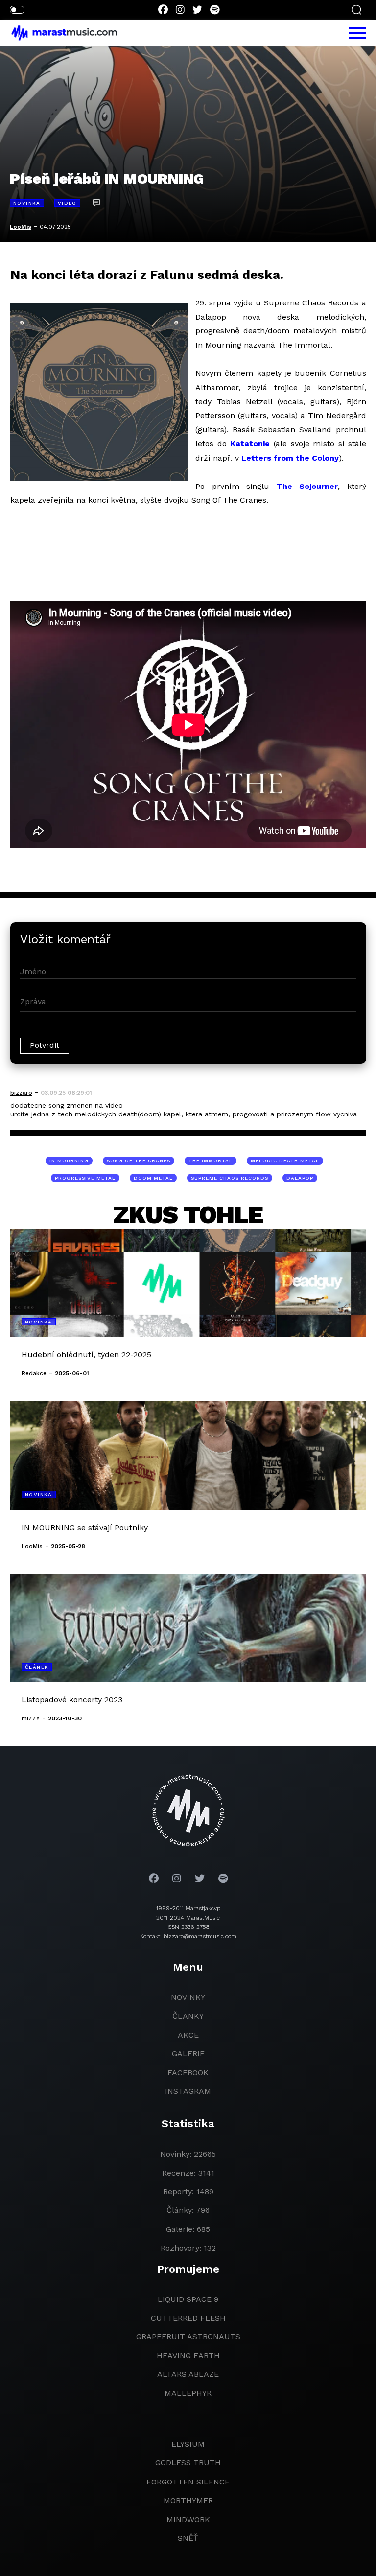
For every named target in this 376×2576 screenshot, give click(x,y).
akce (188, 2035)
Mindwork (188, 2519)
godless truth (188, 2463)
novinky (188, 1997)
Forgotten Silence (188, 2482)
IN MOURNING (69, 1161)
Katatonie (250, 444)
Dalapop (300, 1178)
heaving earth (188, 2356)
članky (188, 2016)
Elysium (188, 2444)
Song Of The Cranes (139, 1161)
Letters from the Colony (290, 458)
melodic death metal (285, 1161)
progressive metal (85, 1178)
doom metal (153, 1178)
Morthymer (188, 2500)
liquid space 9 (188, 2299)
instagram (188, 2091)
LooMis (21, 227)
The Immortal (211, 1161)
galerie (188, 2054)
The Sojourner (307, 486)
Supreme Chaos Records (230, 1178)
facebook (188, 2073)
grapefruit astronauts (188, 2336)
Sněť (188, 2538)
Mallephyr (188, 2393)
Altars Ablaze (188, 2374)
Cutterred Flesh (188, 2318)
